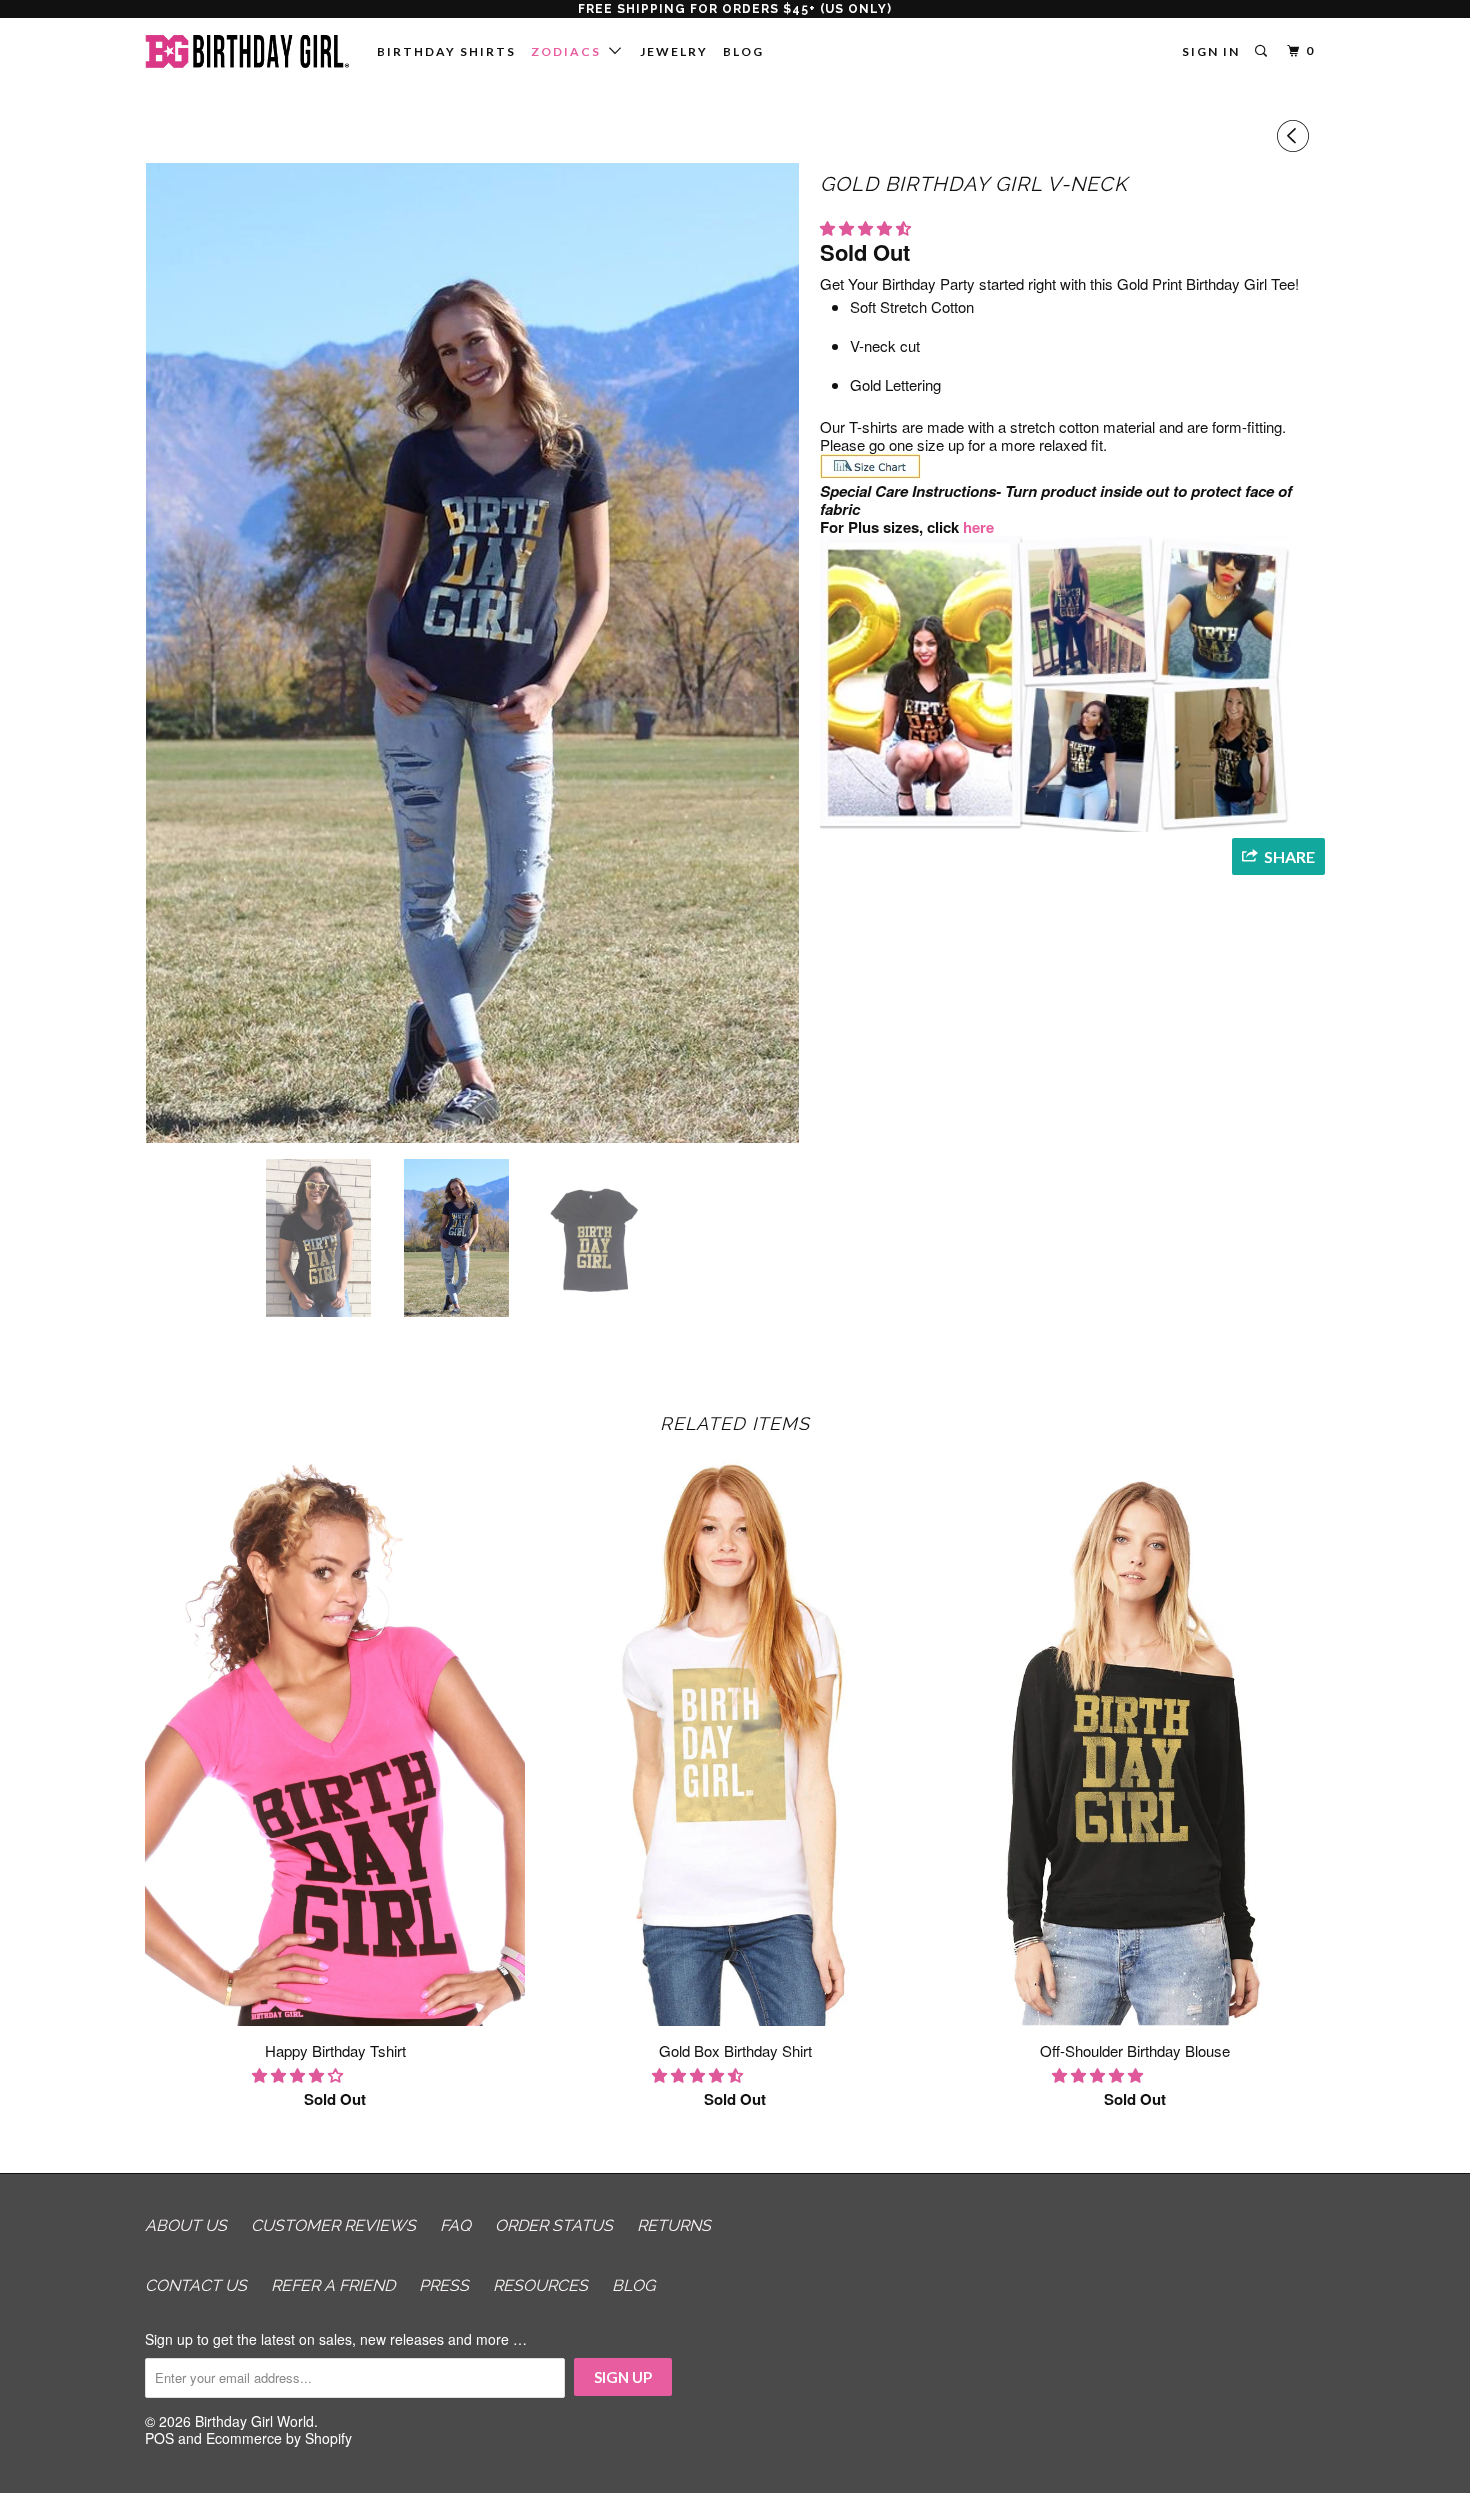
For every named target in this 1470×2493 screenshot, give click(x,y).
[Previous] (1296, 136)
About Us (186, 2225)
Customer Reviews (333, 2225)
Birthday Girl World (254, 2421)
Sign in (1211, 51)
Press (444, 2285)
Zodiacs (570, 51)
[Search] (1263, 51)
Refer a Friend (333, 2285)
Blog (743, 51)
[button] (867, 227)
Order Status (554, 2225)
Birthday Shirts (446, 51)
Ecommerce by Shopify (279, 2438)
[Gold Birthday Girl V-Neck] (472, 653)
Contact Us (196, 2285)
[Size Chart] (870, 473)
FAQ (455, 2225)
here (980, 527)
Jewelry (674, 51)
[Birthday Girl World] (247, 51)
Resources (540, 2285)
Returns (674, 2225)
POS (159, 2438)
